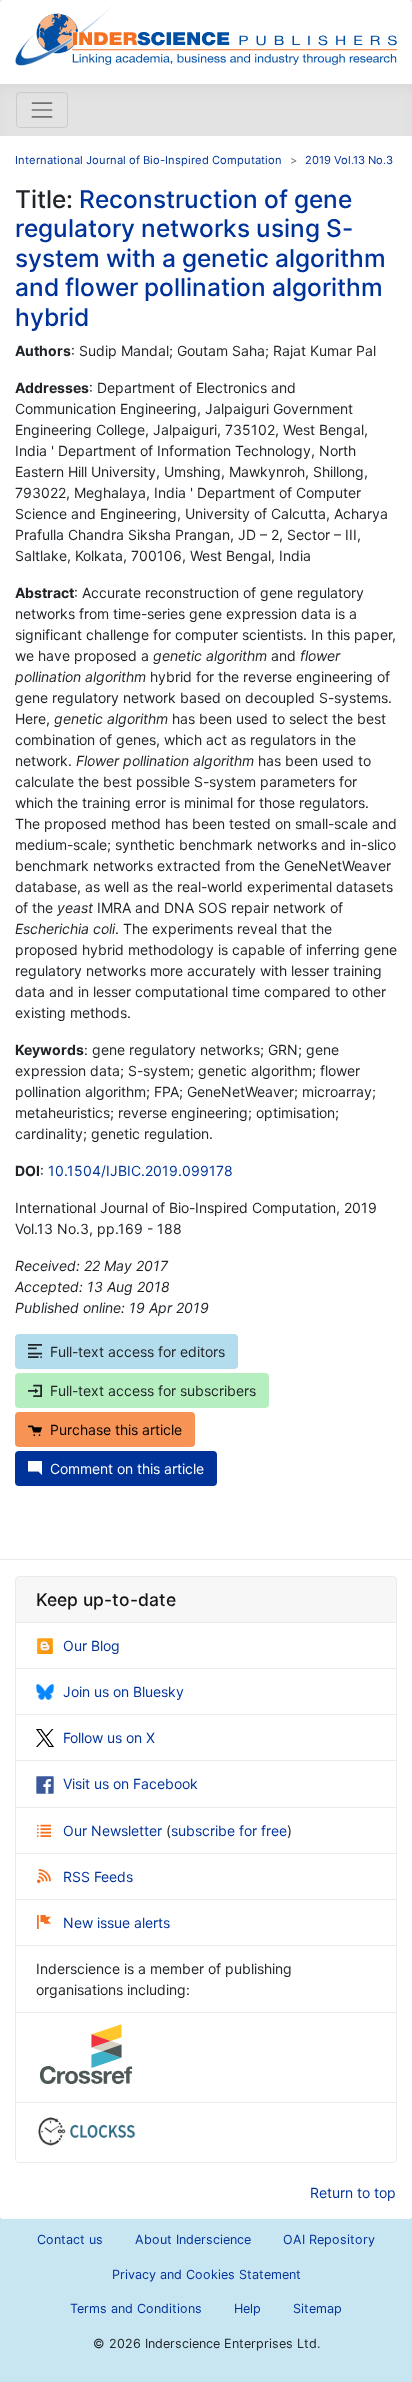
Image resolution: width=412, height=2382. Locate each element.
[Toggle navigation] (42, 110)
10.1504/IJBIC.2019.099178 (140, 1170)
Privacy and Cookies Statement (206, 2274)
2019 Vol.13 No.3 (349, 160)
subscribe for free (229, 1830)
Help (247, 2308)
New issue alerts (116, 1922)
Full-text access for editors (137, 1351)
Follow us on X (109, 1737)
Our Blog (91, 1645)
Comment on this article (127, 1468)
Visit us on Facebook (130, 1783)
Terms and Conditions (136, 2308)
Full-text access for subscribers (153, 1390)
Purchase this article (116, 1429)
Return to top (353, 2192)
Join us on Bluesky (123, 1691)
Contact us (70, 2239)
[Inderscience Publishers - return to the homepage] (206, 34)
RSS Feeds (98, 1876)
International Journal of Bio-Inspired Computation (148, 160)
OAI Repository (329, 2239)
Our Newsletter (114, 1830)
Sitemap (317, 2308)
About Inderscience (193, 2239)
